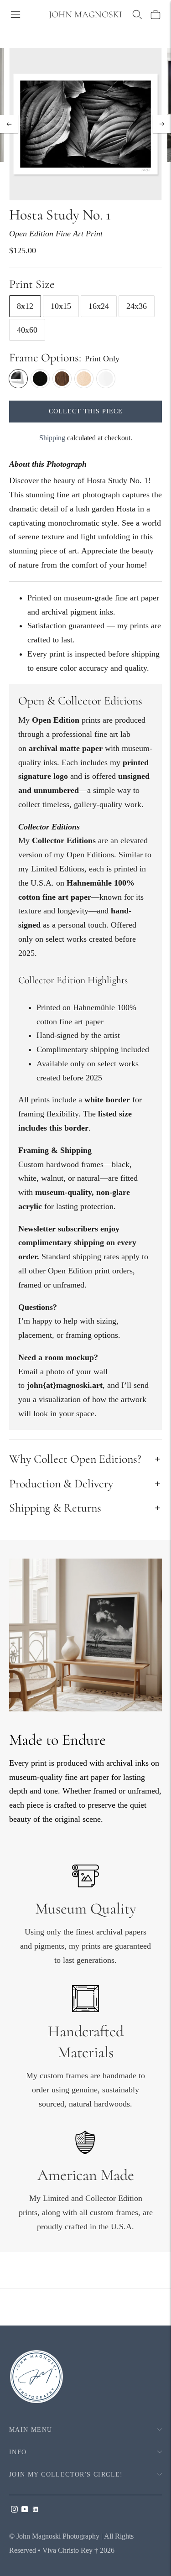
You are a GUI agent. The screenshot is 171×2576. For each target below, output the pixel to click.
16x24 (99, 306)
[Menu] (16, 15)
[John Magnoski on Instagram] (14, 2510)
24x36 (137, 306)
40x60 (27, 330)
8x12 (25, 306)
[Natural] (84, 379)
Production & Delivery (61, 1484)
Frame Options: (45, 357)
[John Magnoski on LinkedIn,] (35, 2510)
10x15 (61, 306)
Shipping (52, 438)
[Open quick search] (137, 15)
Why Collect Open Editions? (75, 1459)
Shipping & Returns (55, 1508)
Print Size (32, 284)
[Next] (162, 124)
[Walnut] (62, 379)
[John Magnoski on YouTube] (25, 2510)
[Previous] (9, 124)
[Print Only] (18, 379)
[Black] (40, 379)
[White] (106, 379)
